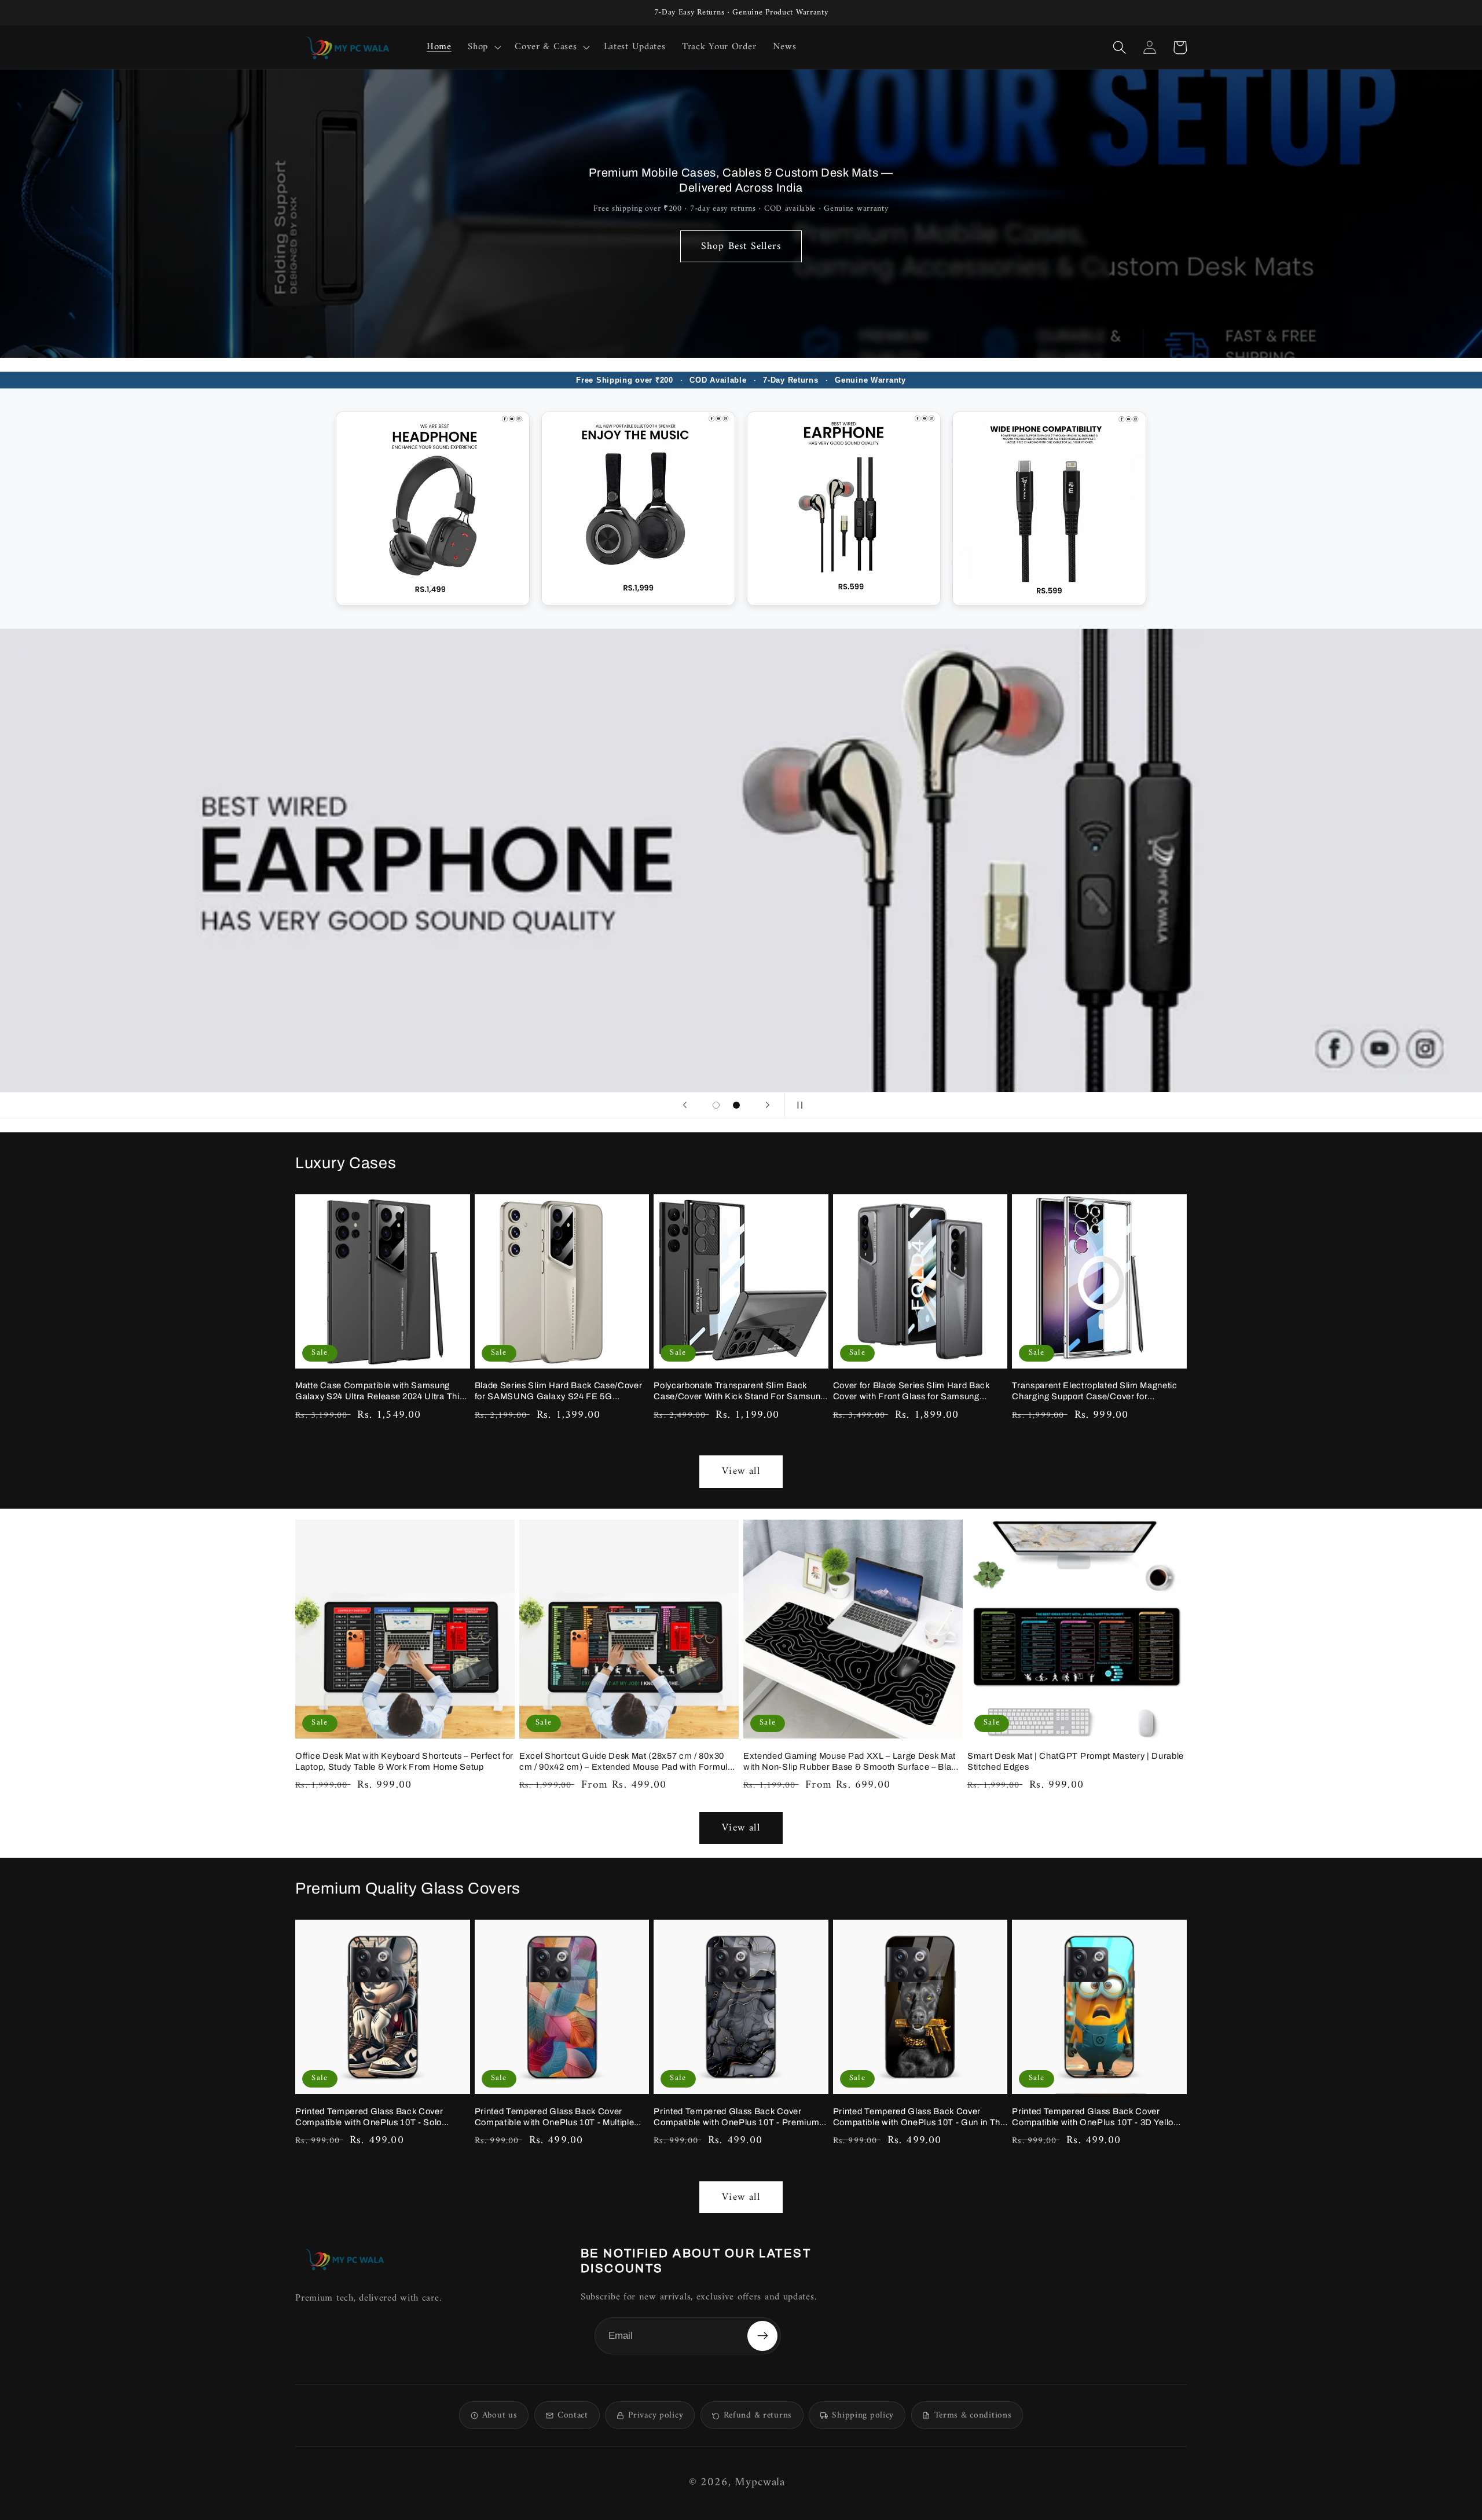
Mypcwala (760, 2483)
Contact (573, 2416)
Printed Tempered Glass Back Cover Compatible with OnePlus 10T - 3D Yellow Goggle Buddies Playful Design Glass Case (1099, 2117)
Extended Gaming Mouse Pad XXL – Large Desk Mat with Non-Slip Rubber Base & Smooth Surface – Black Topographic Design (852, 1762)
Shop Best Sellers (741, 246)
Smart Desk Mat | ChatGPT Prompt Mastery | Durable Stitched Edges (1076, 1761)
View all (741, 1471)
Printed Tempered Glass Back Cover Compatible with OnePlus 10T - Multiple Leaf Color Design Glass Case (555, 2117)
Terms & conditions (973, 2416)
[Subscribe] (762, 2336)
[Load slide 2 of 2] (736, 1105)
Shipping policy (863, 2416)
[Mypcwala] (344, 2259)
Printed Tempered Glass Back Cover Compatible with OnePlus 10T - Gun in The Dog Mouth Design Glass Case (919, 2117)
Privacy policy (656, 2416)
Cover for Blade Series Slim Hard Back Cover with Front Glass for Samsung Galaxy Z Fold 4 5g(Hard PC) (911, 1391)
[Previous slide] (685, 1105)
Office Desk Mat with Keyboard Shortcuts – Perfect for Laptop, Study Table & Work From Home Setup (404, 1761)
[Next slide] (768, 1105)
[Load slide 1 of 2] (716, 1105)
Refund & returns (758, 2416)
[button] (483, 47)
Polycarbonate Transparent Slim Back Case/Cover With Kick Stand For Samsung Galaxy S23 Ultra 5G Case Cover (740, 1391)
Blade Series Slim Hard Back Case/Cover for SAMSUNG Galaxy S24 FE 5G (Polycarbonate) (559, 1391)
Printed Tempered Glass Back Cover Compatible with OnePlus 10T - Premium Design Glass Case (736, 2117)
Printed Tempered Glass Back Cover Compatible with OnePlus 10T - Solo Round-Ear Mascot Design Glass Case (373, 2117)
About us (500, 2416)
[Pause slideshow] (797, 1105)
